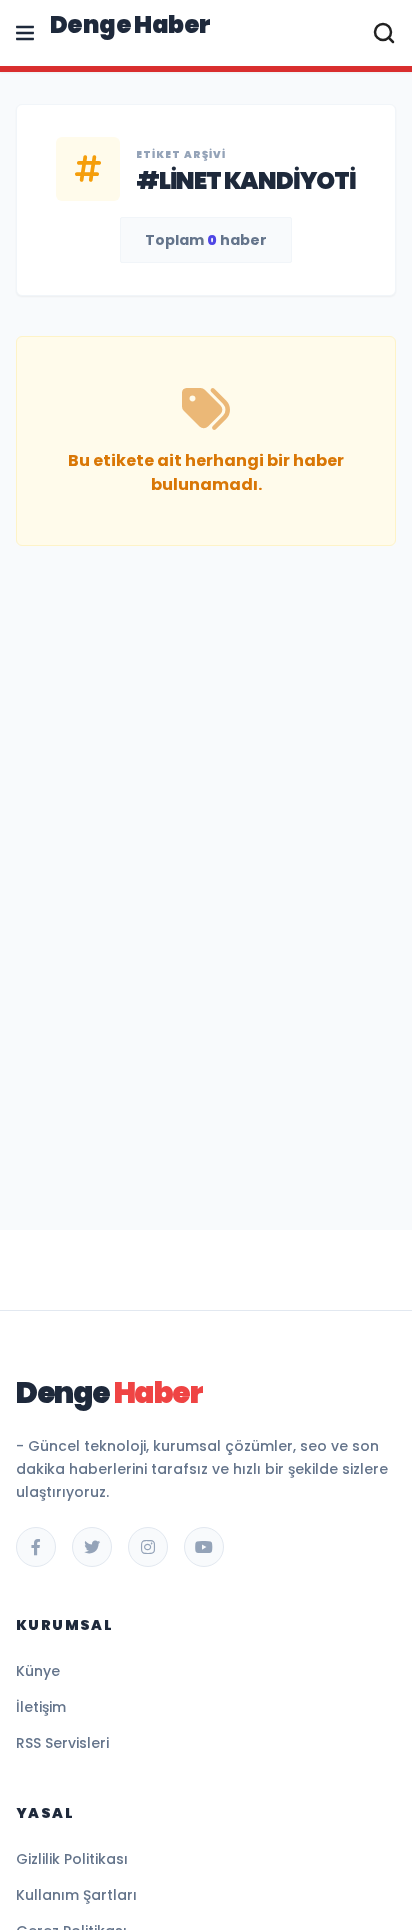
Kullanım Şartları (76, 1895)
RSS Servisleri (62, 1743)
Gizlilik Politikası (72, 1859)
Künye (38, 1671)
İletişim (41, 1707)
